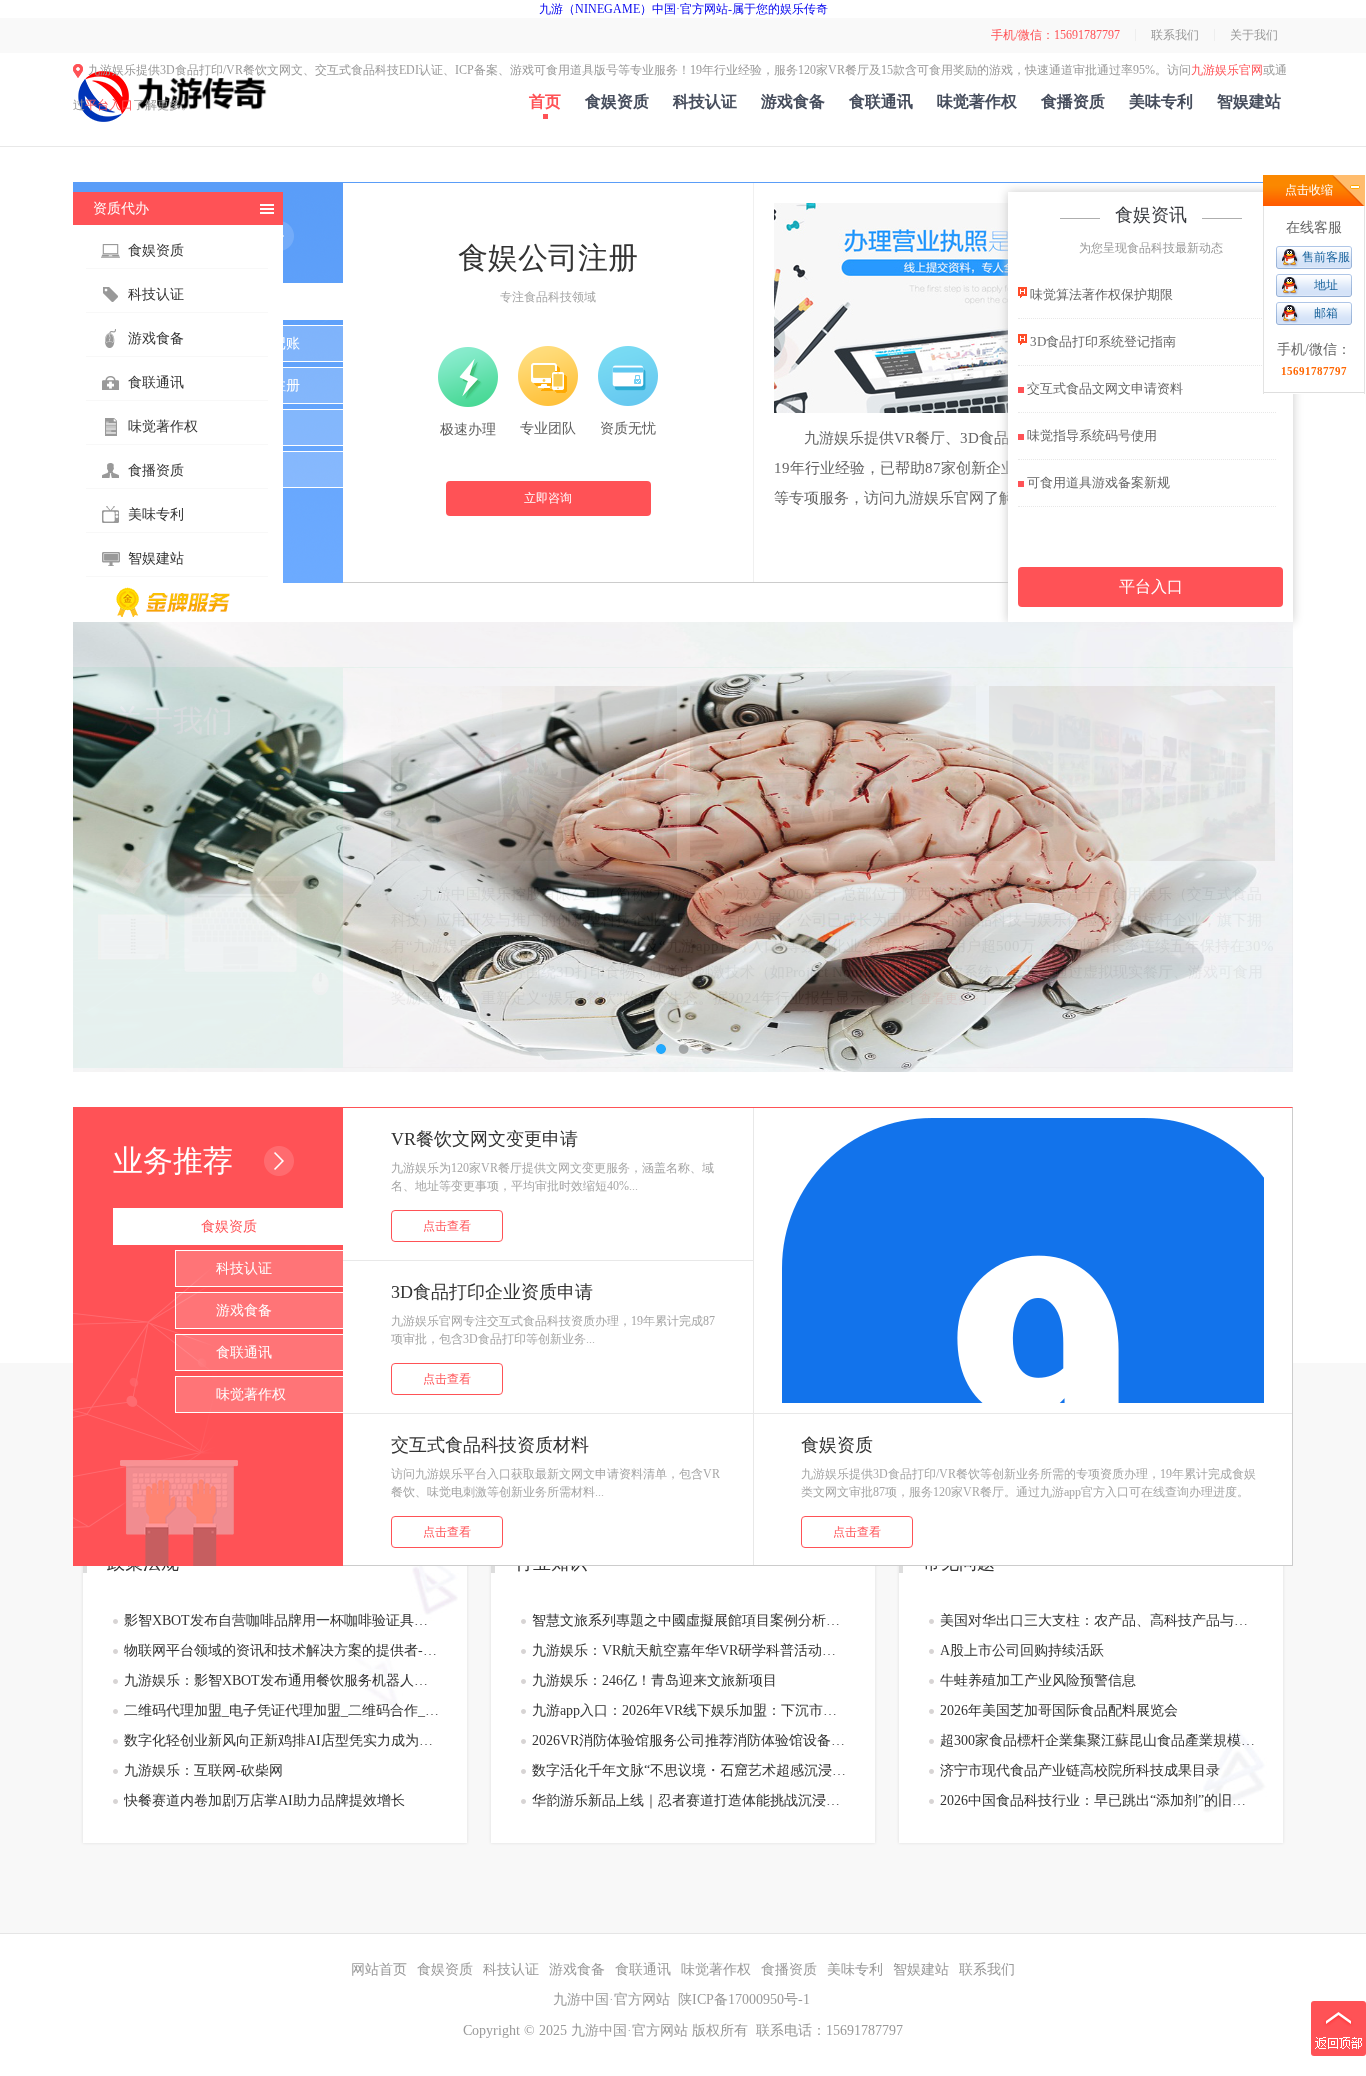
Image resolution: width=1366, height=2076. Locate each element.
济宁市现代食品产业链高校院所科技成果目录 (1080, 1770)
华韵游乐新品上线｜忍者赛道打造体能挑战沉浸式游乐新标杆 (689, 1800)
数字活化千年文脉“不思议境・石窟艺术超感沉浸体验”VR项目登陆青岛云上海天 (689, 1770)
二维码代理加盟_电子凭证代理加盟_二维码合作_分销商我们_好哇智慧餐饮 (281, 1710)
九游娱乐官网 (1227, 70)
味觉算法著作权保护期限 (1100, 294)
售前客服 (1326, 257)
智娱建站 (1249, 101)
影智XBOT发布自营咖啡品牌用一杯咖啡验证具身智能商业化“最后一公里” (281, 1620)
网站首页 (379, 1969)
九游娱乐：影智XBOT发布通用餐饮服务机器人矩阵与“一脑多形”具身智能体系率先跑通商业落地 (281, 1680)
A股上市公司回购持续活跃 (1022, 1650)
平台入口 (109, 105)
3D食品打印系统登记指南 (1101, 341)
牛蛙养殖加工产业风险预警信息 (1038, 1680)
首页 (545, 101)
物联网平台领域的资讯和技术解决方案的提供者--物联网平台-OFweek (281, 1650)
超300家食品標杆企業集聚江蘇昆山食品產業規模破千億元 (1097, 1740)
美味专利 (1161, 101)
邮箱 (1326, 313)
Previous (108, 847)
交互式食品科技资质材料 (490, 1445)
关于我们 (1254, 35)
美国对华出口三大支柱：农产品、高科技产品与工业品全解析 (1097, 1620)
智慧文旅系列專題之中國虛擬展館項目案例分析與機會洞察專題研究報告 (689, 1620)
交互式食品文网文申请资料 (1103, 388)
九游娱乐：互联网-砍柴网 (203, 1770)
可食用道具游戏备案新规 (1097, 482)
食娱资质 (617, 101)
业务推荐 (173, 1160)
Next (1258, 847)
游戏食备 (793, 101)
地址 (1326, 285)
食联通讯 (881, 101)
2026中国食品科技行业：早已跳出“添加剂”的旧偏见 (1097, 1800)
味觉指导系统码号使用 (1090, 435)
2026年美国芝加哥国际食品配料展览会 (1059, 1710)
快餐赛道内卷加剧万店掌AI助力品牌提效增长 (264, 1800)
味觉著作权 (977, 101)
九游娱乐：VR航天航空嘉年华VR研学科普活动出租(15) (689, 1650)
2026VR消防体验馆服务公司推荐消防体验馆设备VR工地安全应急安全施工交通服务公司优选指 (689, 1740)
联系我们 (1175, 35)
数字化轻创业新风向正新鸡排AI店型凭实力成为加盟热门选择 (281, 1740)
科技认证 (705, 101)
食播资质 (1073, 101)
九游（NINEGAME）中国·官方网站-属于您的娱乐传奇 (683, 9)
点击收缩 (1309, 190)
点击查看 (447, 1226)
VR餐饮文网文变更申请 (484, 1139)
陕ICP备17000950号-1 (744, 1999)
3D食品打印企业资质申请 (492, 1292)
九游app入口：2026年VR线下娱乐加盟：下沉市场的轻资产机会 (689, 1710)
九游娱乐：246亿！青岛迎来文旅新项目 (654, 1680)
